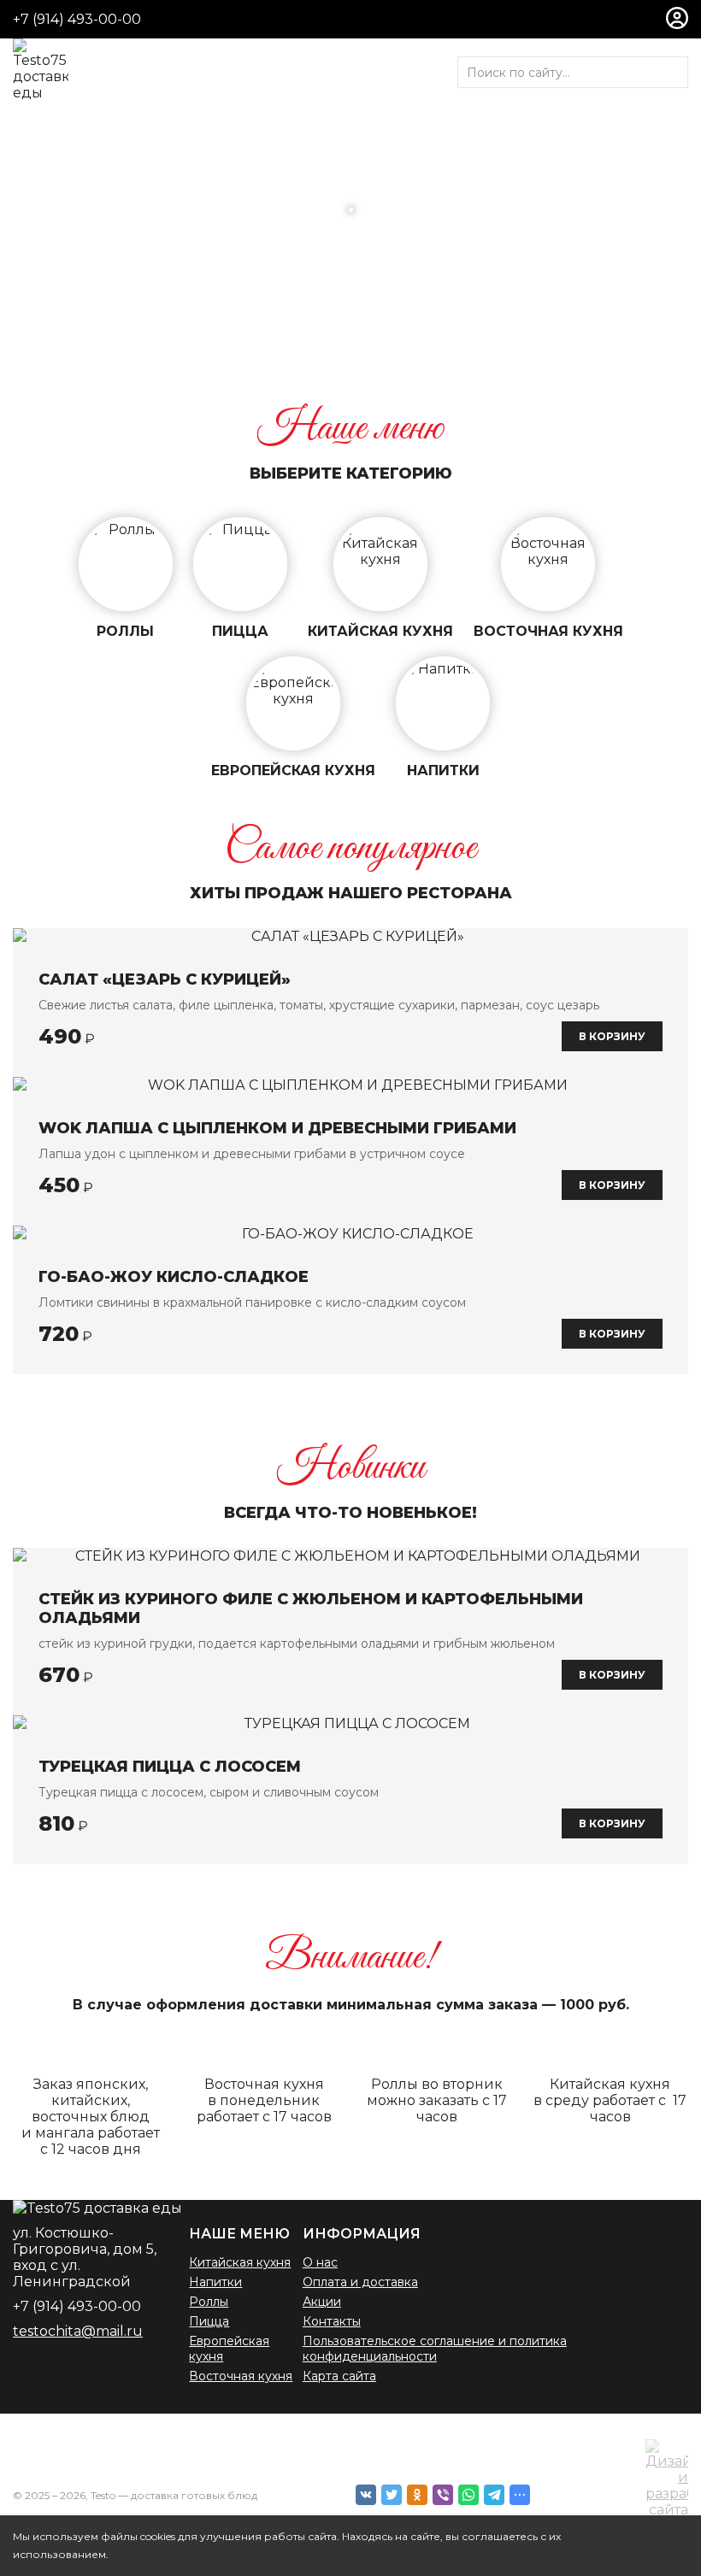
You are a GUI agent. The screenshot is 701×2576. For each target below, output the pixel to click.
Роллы (209, 2302)
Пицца (209, 2321)
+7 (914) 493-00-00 (77, 19)
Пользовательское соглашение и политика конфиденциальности (435, 2349)
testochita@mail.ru (78, 2331)
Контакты (332, 2321)
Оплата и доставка (360, 2282)
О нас (320, 2262)
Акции (322, 2302)
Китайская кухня (240, 2262)
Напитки (215, 2282)
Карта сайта (339, 2376)
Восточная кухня (241, 2376)
